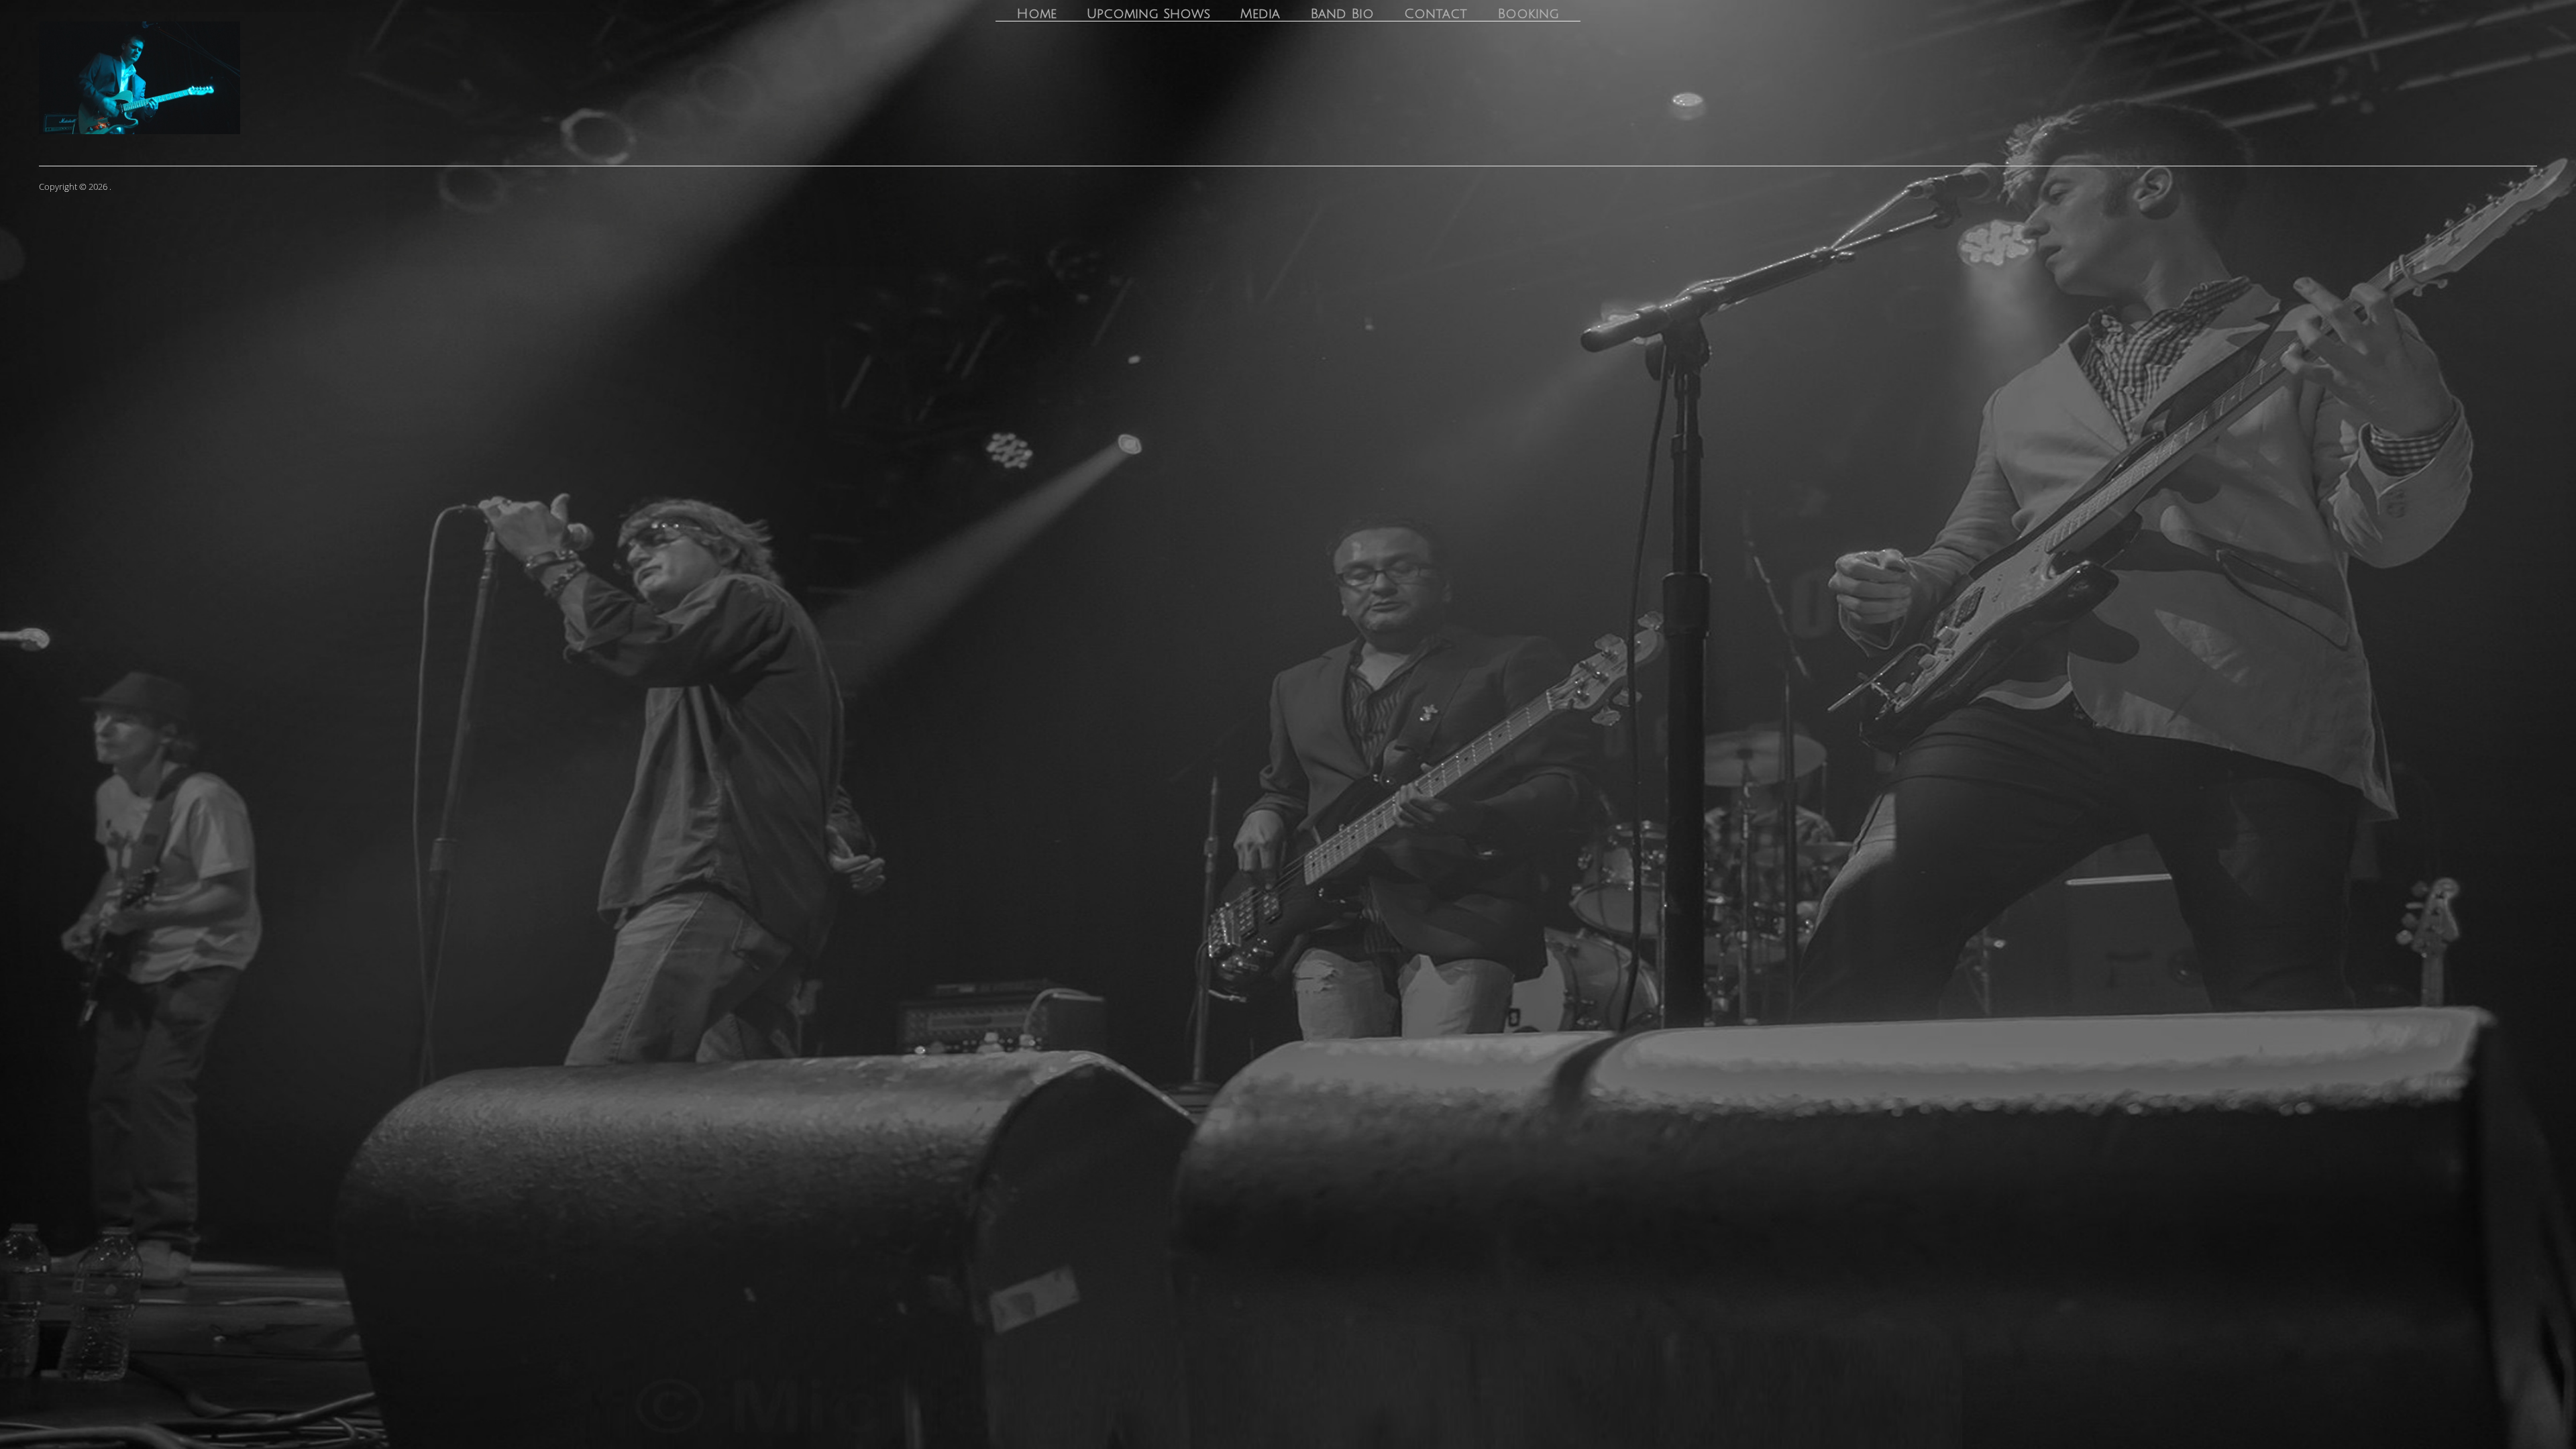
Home (1036, 14)
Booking (1528, 14)
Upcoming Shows (1148, 14)
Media (1260, 14)
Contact (1436, 14)
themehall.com (2506, 186)
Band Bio (1342, 14)
